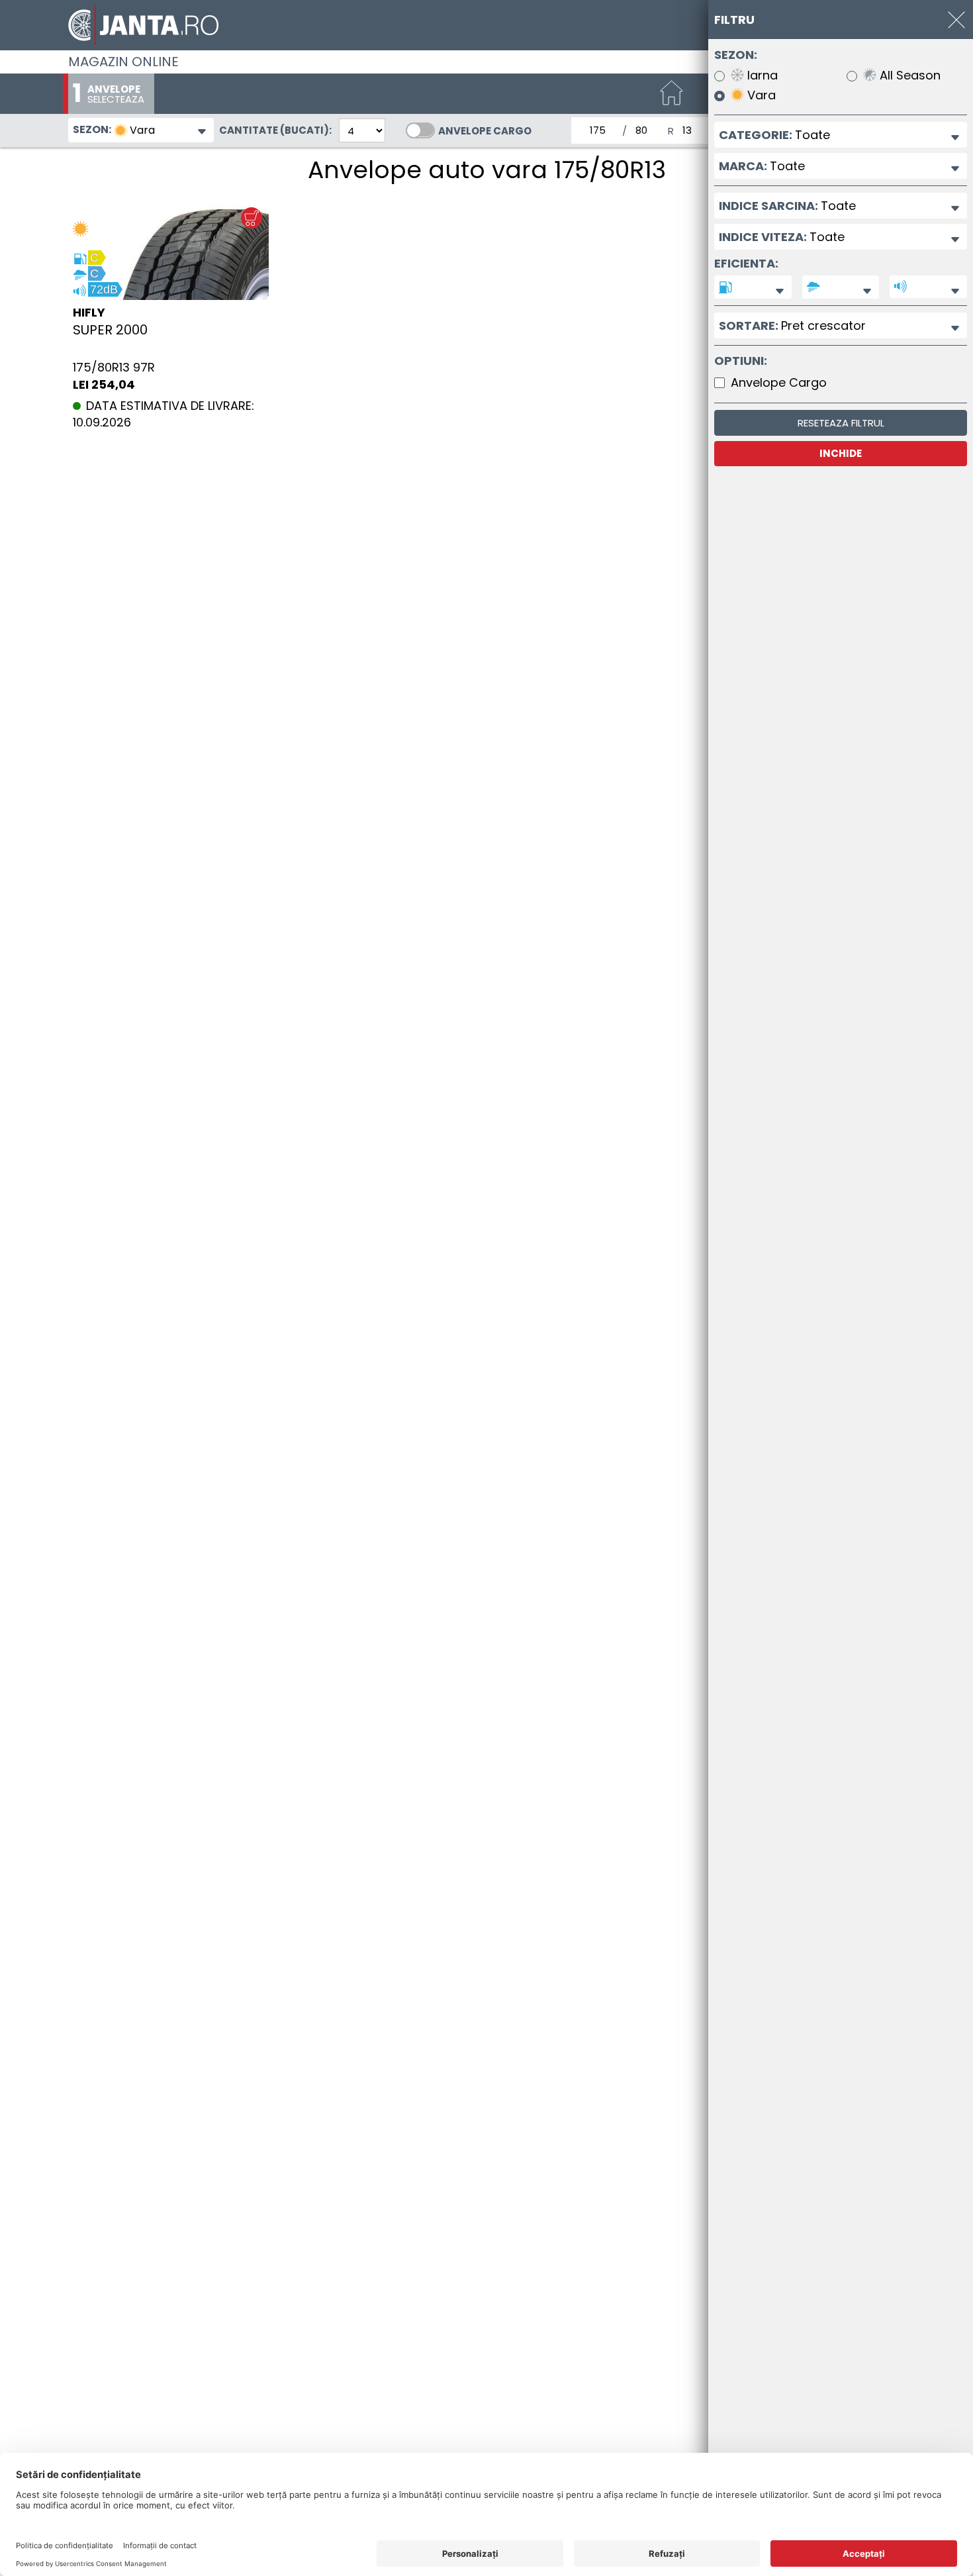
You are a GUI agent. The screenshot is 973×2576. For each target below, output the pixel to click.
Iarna (761, 76)
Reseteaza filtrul (841, 423)
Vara (760, 96)
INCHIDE (841, 453)
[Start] (672, 94)
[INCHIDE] (956, 20)
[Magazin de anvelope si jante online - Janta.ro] (486, 25)
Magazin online (123, 62)
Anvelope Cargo (485, 131)
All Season (908, 76)
